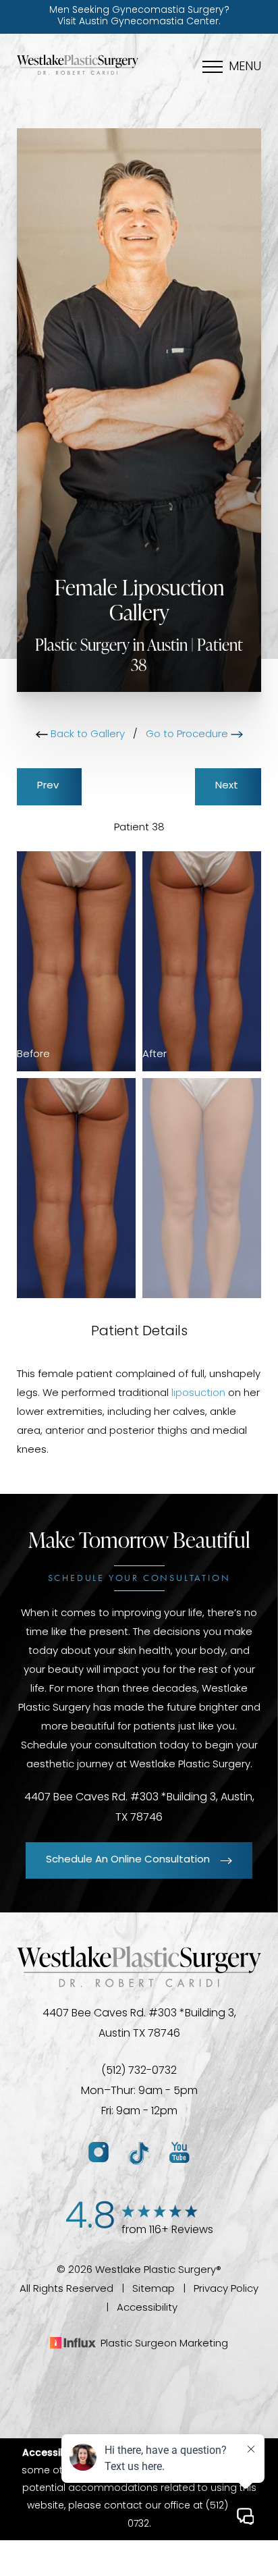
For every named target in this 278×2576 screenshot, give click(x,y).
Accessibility (147, 2308)
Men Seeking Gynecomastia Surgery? (139, 16)
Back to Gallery (86, 735)
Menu (245, 68)
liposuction (198, 1394)
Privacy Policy (226, 2289)
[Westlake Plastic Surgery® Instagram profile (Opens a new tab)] (99, 2153)
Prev (49, 786)
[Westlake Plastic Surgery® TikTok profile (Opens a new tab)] (139, 2153)
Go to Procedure (188, 735)
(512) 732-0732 (139, 2071)
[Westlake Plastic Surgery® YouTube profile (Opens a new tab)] (179, 2153)
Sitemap (154, 2289)
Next (228, 786)
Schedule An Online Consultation (128, 1860)
